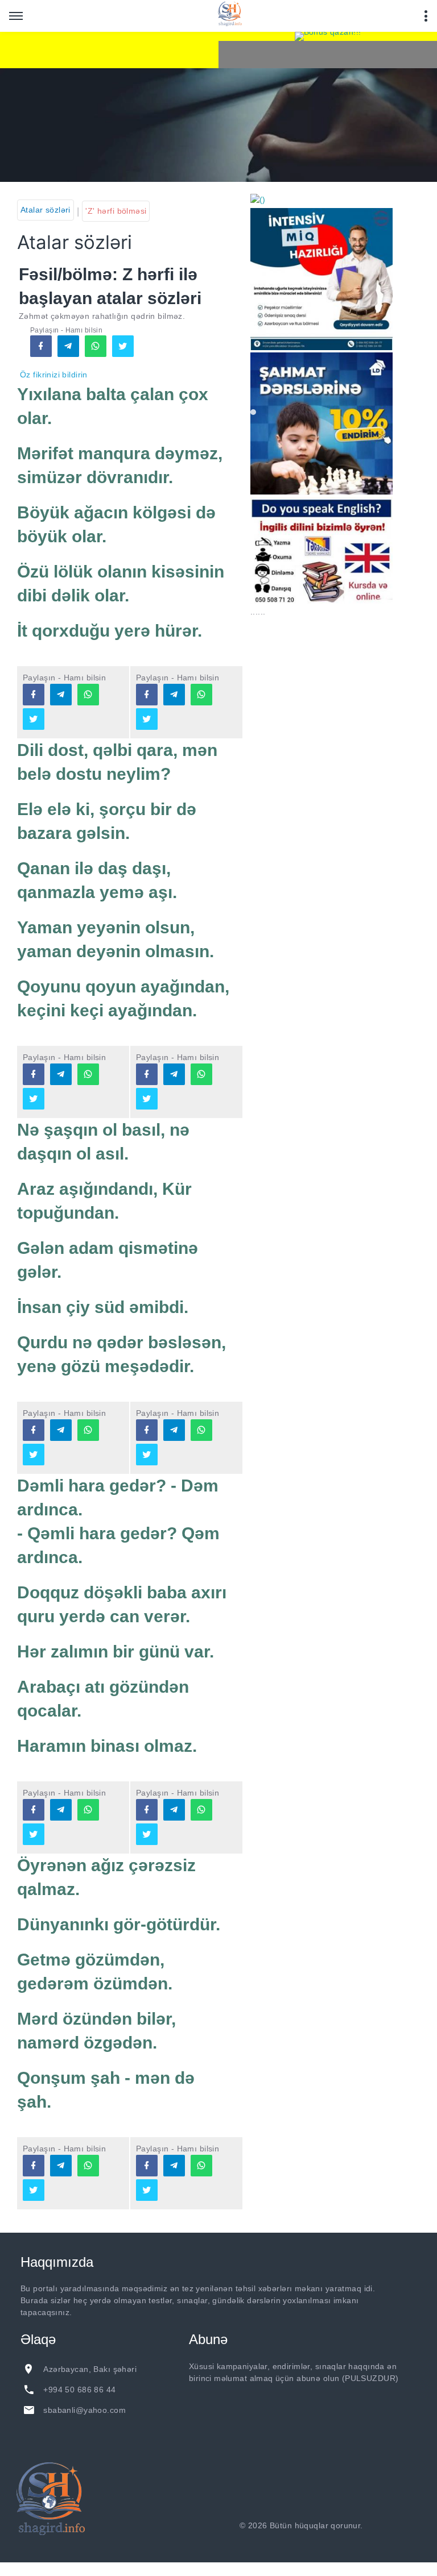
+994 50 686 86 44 (79, 2390)
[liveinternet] (395, 2525)
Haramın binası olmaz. (107, 1746)
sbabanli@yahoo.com (84, 2410)
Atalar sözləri (46, 210)
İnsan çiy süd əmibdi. (103, 1307)
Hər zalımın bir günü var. (116, 1651)
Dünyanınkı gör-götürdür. (119, 1924)
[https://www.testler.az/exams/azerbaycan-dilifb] (34, 695)
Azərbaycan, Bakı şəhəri (90, 2369)
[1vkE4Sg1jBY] (328, 36)
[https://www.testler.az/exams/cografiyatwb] (34, 1834)
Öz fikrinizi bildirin (54, 375)
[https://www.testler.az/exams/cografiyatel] (61, 1810)
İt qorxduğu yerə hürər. (110, 631)
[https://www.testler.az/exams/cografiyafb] (34, 1810)
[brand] (51, 2499)
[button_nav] (16, 16)
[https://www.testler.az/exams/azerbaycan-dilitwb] (34, 719)
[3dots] (426, 16)
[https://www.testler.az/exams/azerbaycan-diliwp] (88, 695)
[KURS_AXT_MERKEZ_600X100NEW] (109, 50)
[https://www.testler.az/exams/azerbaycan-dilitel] (61, 695)
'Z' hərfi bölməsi (116, 211)
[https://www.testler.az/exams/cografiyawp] (88, 1810)
